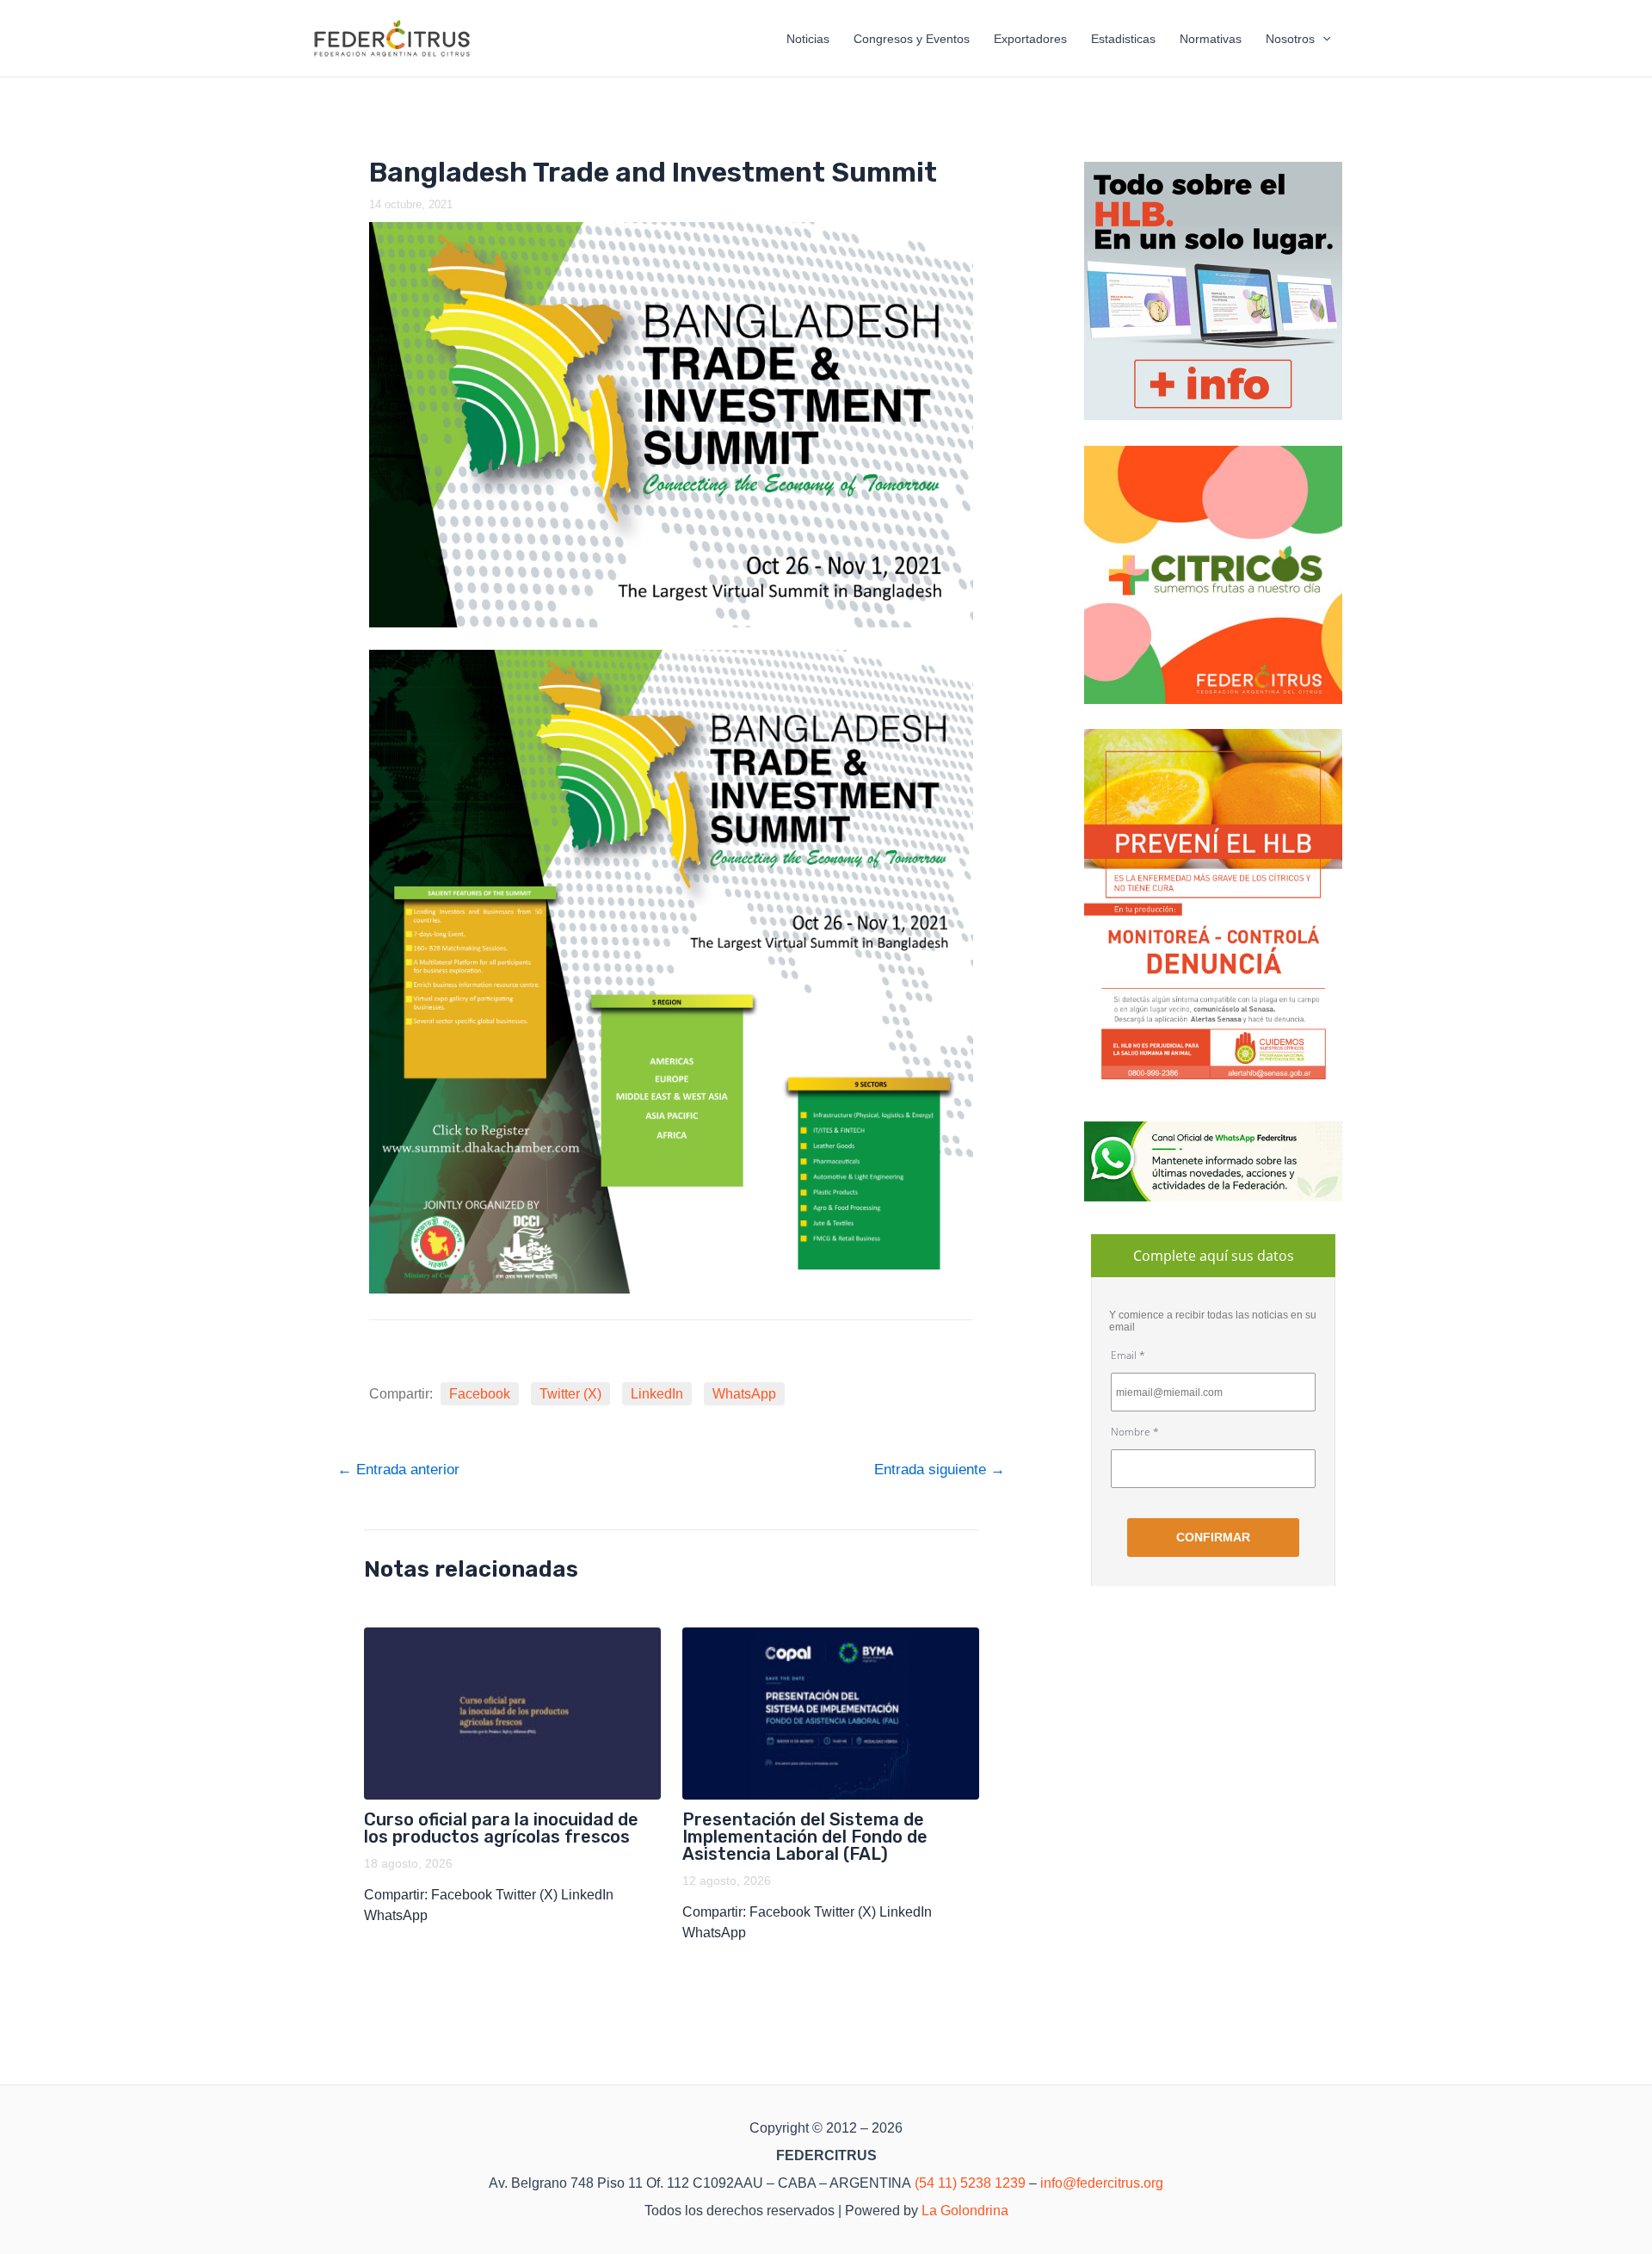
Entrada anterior (398, 1470)
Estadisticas (1123, 39)
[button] (1322, 39)
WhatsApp (744, 1394)
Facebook (480, 1394)
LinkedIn (657, 1394)
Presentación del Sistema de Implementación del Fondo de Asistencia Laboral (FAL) (805, 1837)
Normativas (1211, 39)
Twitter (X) (570, 1394)
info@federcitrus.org (1102, 2183)
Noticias (808, 39)
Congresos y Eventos (912, 39)
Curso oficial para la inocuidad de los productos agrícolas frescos (501, 1828)
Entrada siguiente (940, 1470)
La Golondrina (965, 2211)
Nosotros (1290, 39)
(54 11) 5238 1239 (970, 2183)
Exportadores (1030, 39)
